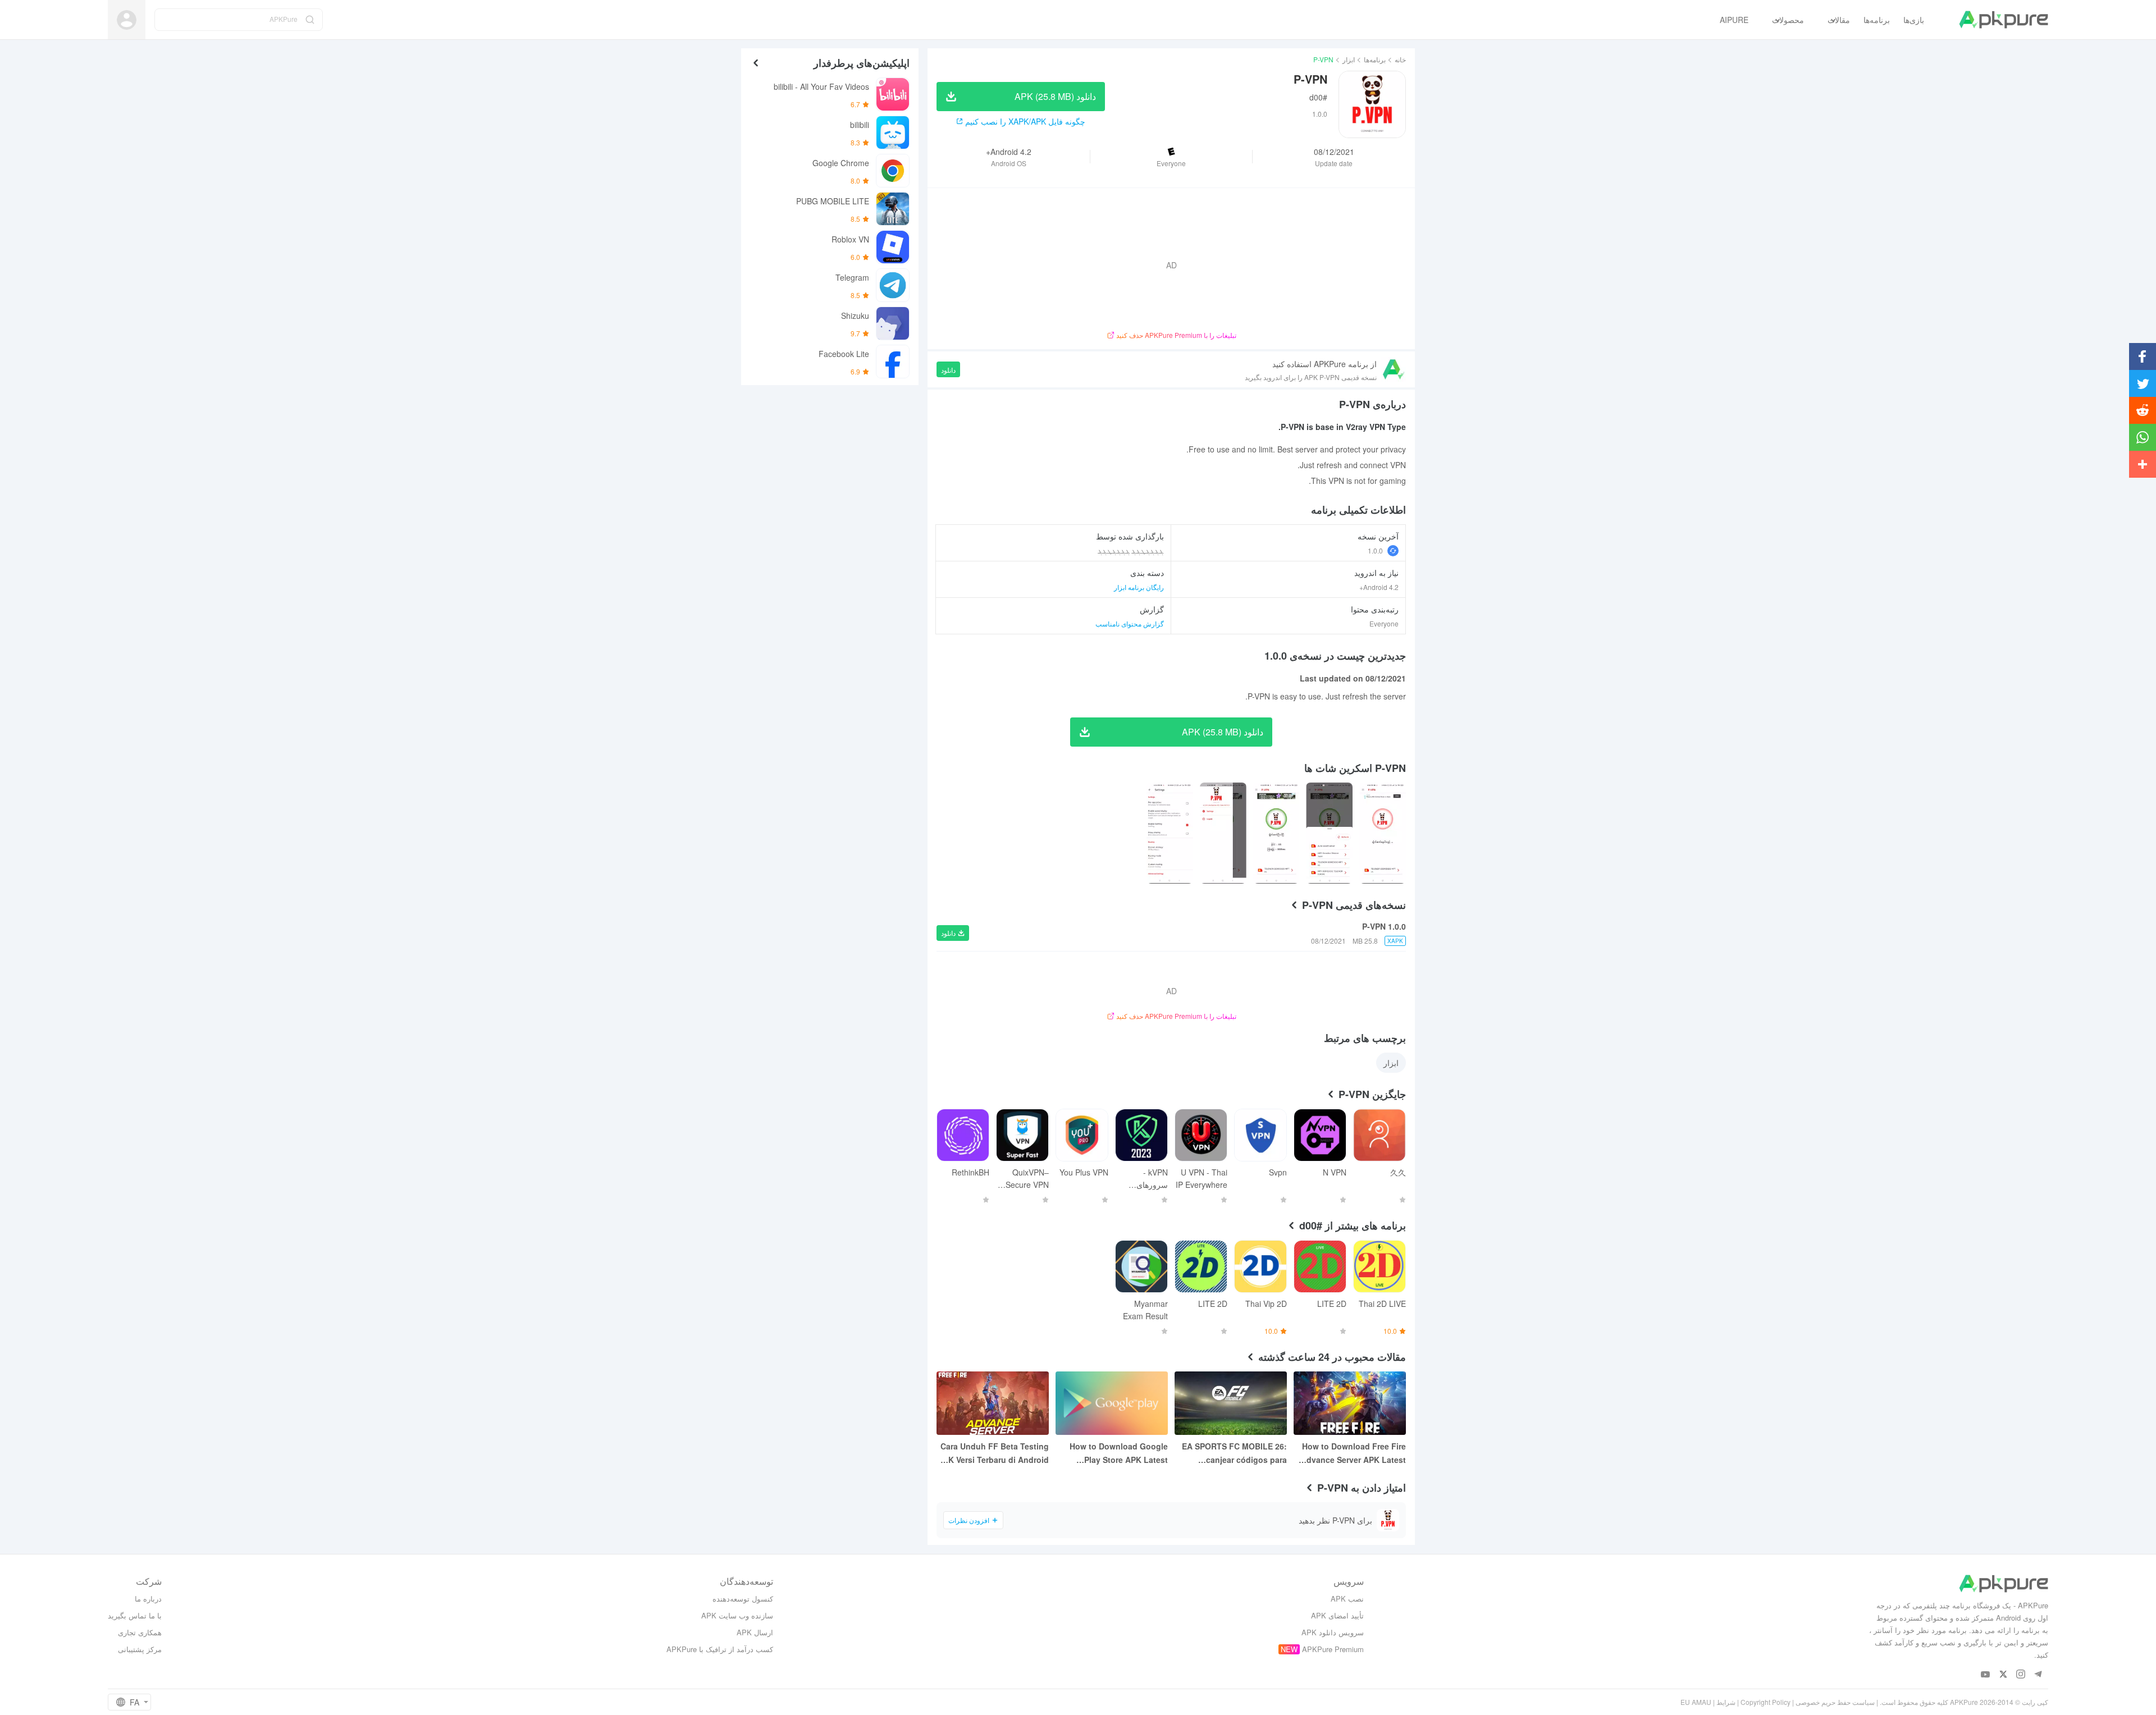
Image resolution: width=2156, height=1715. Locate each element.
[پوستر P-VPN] (1383, 833)
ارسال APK (755, 1632)
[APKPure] (2004, 20)
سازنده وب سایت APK (737, 1615)
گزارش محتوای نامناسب (1130, 623)
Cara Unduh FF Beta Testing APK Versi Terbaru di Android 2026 (993, 1453)
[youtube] (1986, 1675)
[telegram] (2038, 1675)
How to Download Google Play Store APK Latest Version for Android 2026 (1119, 1453)
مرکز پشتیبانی (140, 1649)
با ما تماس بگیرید (135, 1615)
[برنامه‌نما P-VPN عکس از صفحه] (1329, 833)
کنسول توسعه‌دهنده (743, 1599)
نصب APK (1347, 1599)
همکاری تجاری (140, 1632)
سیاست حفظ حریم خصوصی (1835, 1702)
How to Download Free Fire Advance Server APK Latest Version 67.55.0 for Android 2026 (1353, 1453)
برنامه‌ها (1375, 59)
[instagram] (2020, 1675)
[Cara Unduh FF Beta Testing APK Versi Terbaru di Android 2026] (993, 1403)
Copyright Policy (1766, 1702)
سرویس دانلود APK (1333, 1632)
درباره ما (148, 1599)
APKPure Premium (1333, 1649)
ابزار (1349, 59)
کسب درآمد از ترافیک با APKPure (720, 1649)
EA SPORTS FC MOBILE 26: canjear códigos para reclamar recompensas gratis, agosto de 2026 (1234, 1453)
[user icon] (127, 20)
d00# (1318, 97)
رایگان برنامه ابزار (1139, 587)
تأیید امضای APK (1337, 1615)
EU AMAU (1696, 1702)
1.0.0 (1375, 550)
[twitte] (2003, 1675)
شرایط (1726, 1702)
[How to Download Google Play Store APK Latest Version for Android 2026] (1112, 1403)
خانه (1400, 59)
